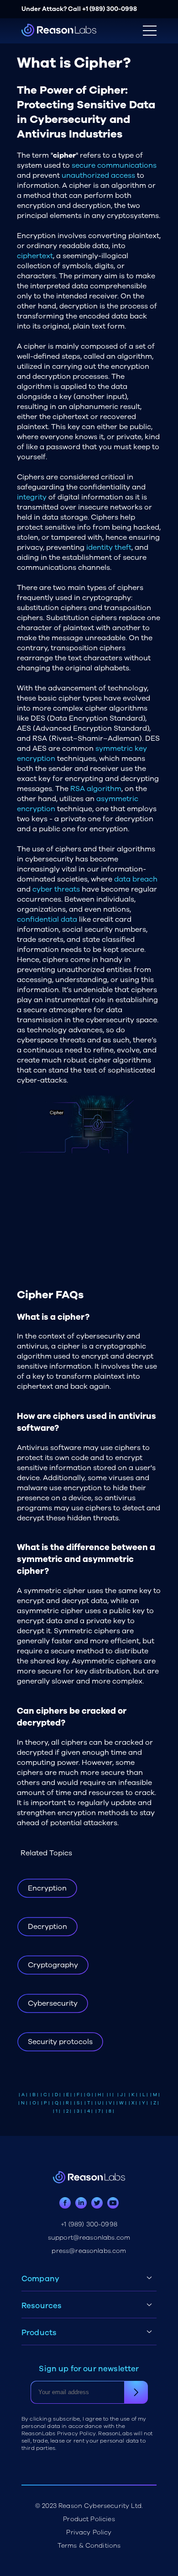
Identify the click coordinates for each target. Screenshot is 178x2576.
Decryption (47, 1927)
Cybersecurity (53, 2003)
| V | (110, 2103)
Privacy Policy (89, 2532)
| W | (121, 2103)
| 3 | (78, 2111)
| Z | (155, 2103)
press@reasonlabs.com (89, 2251)
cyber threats (56, 889)
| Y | (144, 2103)
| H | (99, 2095)
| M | (155, 2095)
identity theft (109, 547)
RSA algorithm (96, 789)
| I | (110, 2095)
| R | (67, 2103)
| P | (45, 2103)
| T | (89, 2103)
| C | (45, 2095)
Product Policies (89, 2519)
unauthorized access (98, 175)
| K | (133, 2095)
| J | (121, 2095)
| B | (34, 2095)
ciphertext (35, 256)
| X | (133, 2103)
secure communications (114, 165)
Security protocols (60, 2042)
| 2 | (67, 2111)
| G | (89, 2095)
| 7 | (99, 2111)
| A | (23, 2095)
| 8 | (110, 2111)
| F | (78, 2095)
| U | (99, 2103)
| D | (56, 2095)
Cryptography (53, 1965)
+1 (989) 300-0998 (110, 9)
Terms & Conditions (89, 2546)
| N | (23, 2103)
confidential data (47, 919)
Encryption (47, 1888)
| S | (78, 2103)
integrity (32, 497)
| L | (144, 2095)
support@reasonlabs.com (89, 2238)
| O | (34, 2103)
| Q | (57, 2103)
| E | (68, 2095)
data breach (136, 879)
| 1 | (57, 2111)
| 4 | (89, 2111)
